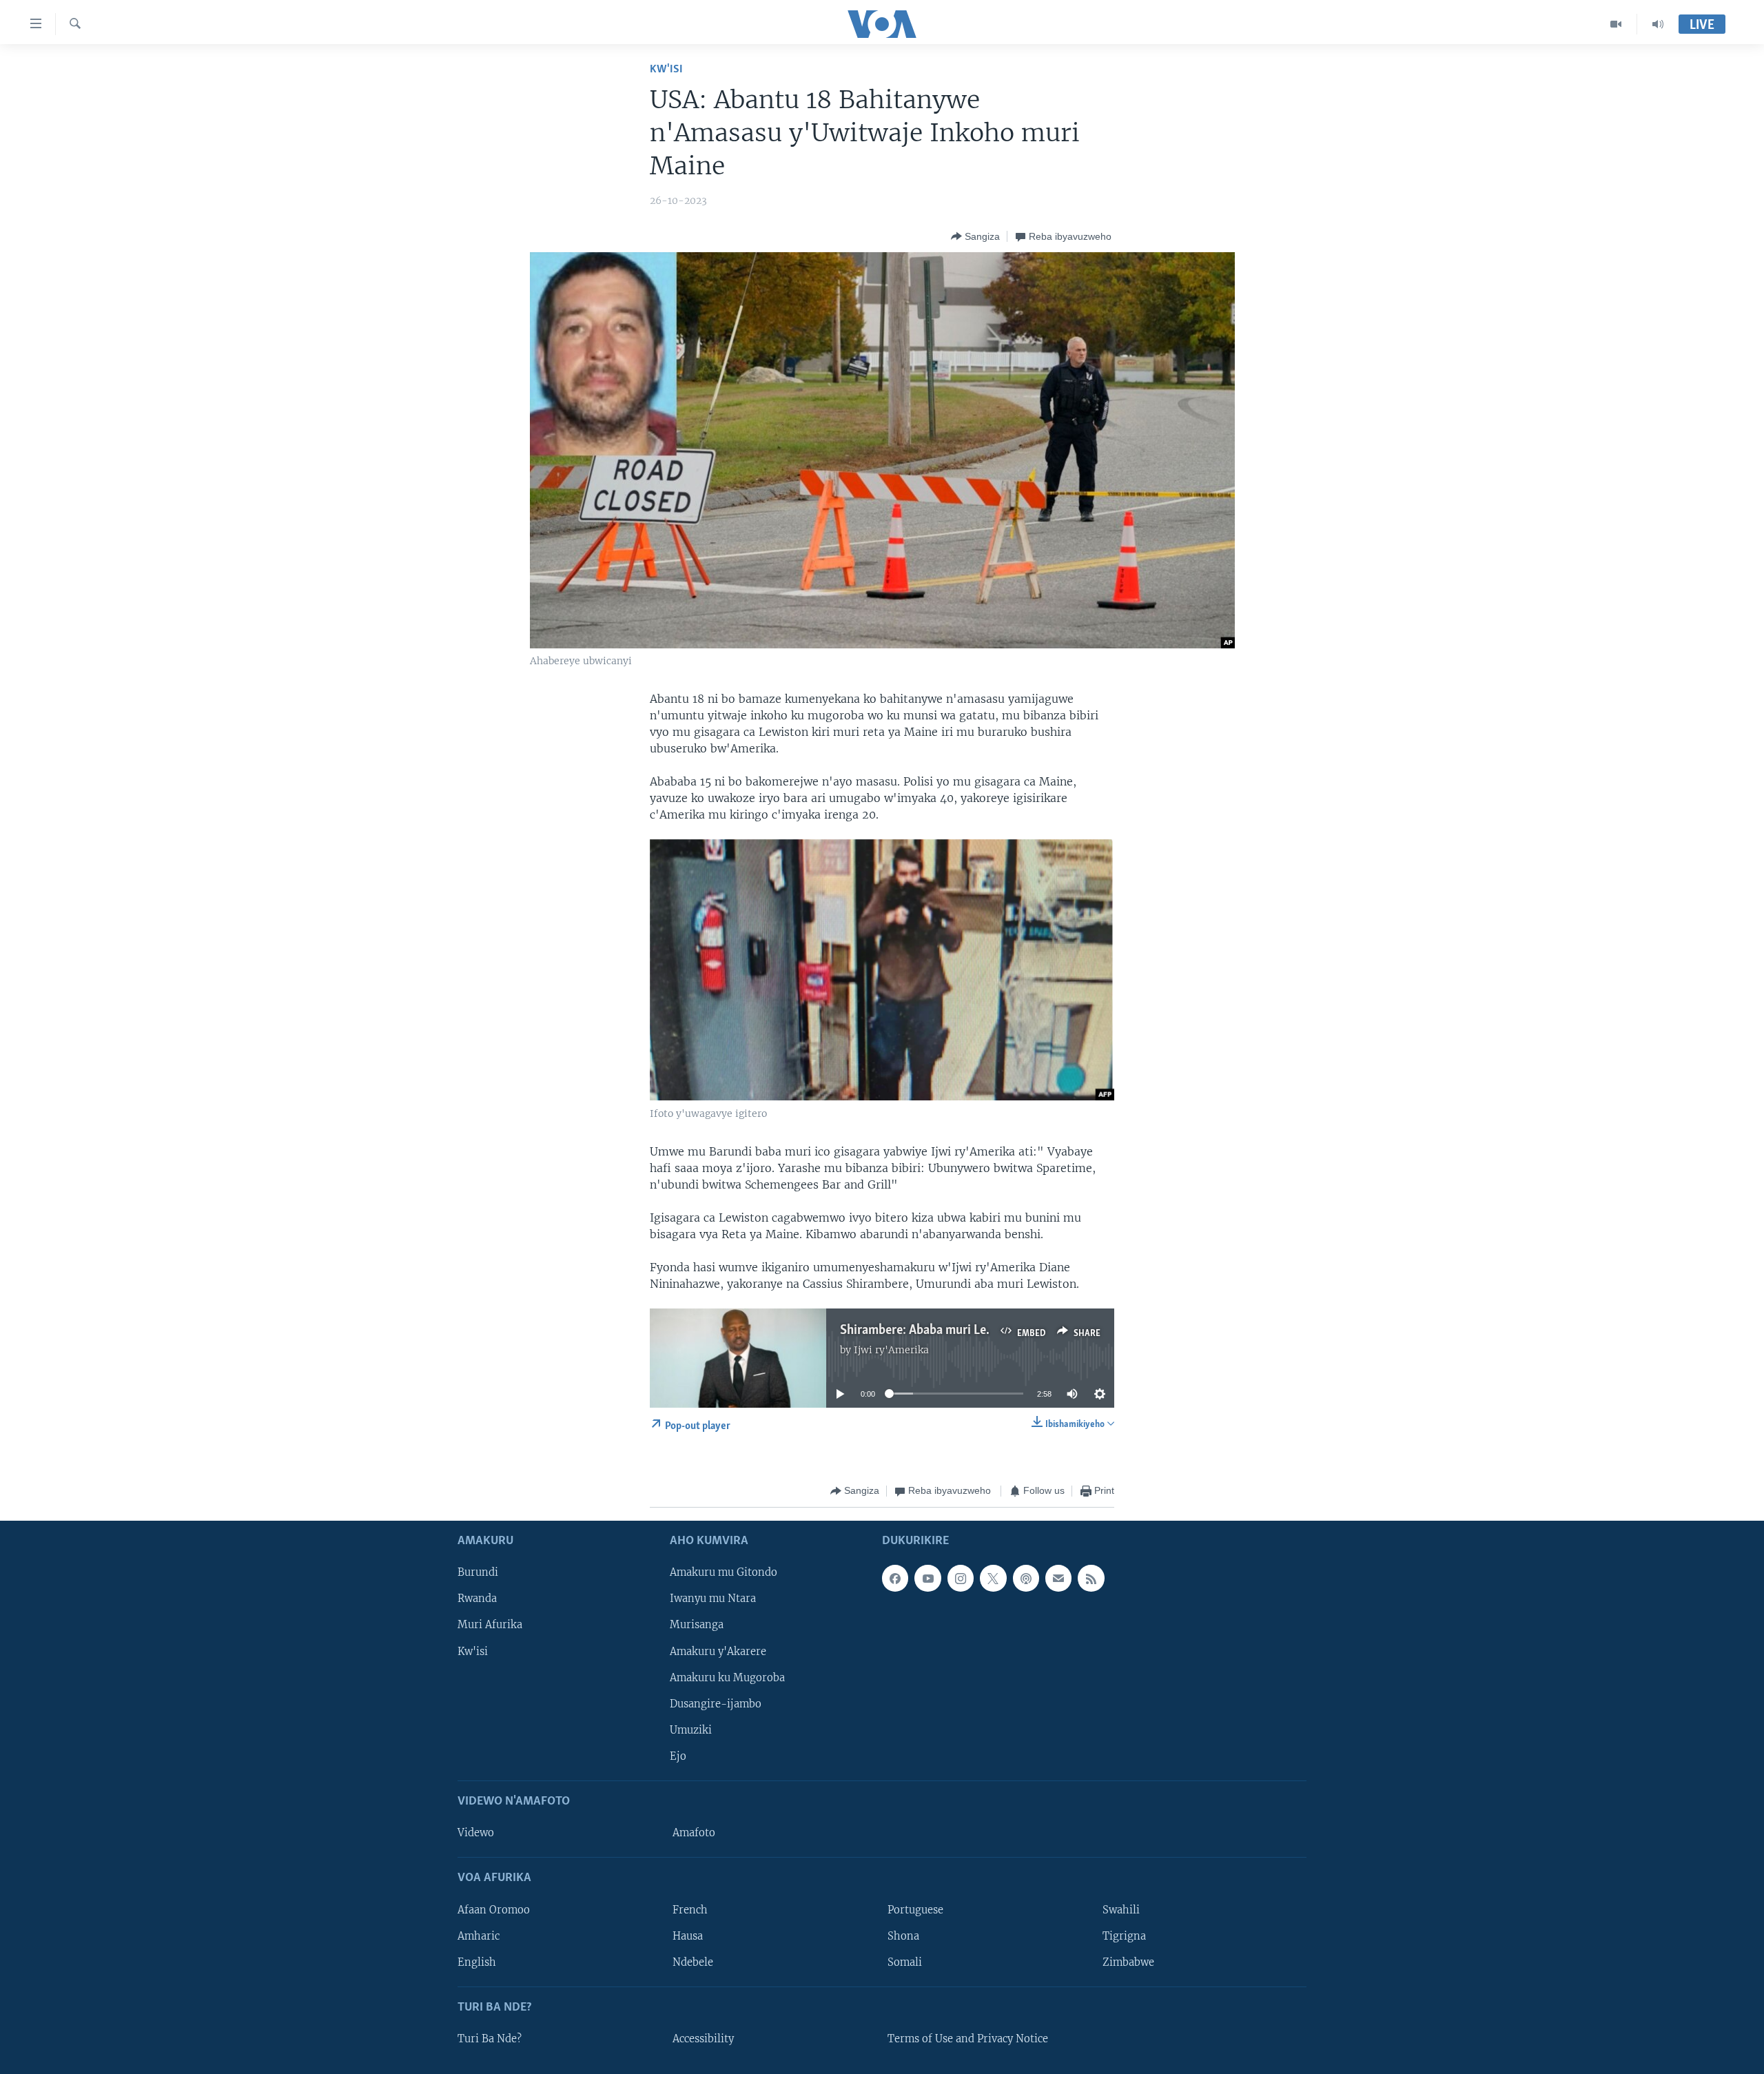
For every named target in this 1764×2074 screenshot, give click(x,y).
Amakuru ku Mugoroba (727, 1677)
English (477, 1962)
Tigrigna (1124, 1936)
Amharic (479, 1936)
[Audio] (1658, 24)
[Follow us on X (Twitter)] (993, 1578)
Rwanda (477, 1599)
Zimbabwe (1128, 1962)
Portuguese (915, 1909)
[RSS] (1091, 1578)
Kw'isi (666, 69)
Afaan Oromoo (494, 1909)
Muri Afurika (490, 1625)
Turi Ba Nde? (490, 2039)
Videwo (476, 1833)
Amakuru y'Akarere (718, 1651)
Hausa (688, 1936)
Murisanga (697, 1625)
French (690, 1909)
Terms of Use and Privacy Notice (968, 2039)
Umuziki (691, 1729)
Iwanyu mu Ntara (713, 1599)
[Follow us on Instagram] (961, 1578)
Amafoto (694, 1833)
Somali (905, 1962)
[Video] (1616, 24)
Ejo (678, 1756)
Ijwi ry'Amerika (891, 1350)
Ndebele (693, 1962)
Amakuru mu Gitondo (724, 1572)
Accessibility (703, 2039)
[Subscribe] (1058, 1578)
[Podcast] (1026, 1578)
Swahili (1121, 1909)
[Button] (975, 236)
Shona (903, 1936)
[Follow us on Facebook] (895, 1578)
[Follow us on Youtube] (927, 1578)
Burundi (478, 1572)
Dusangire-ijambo (716, 1703)
